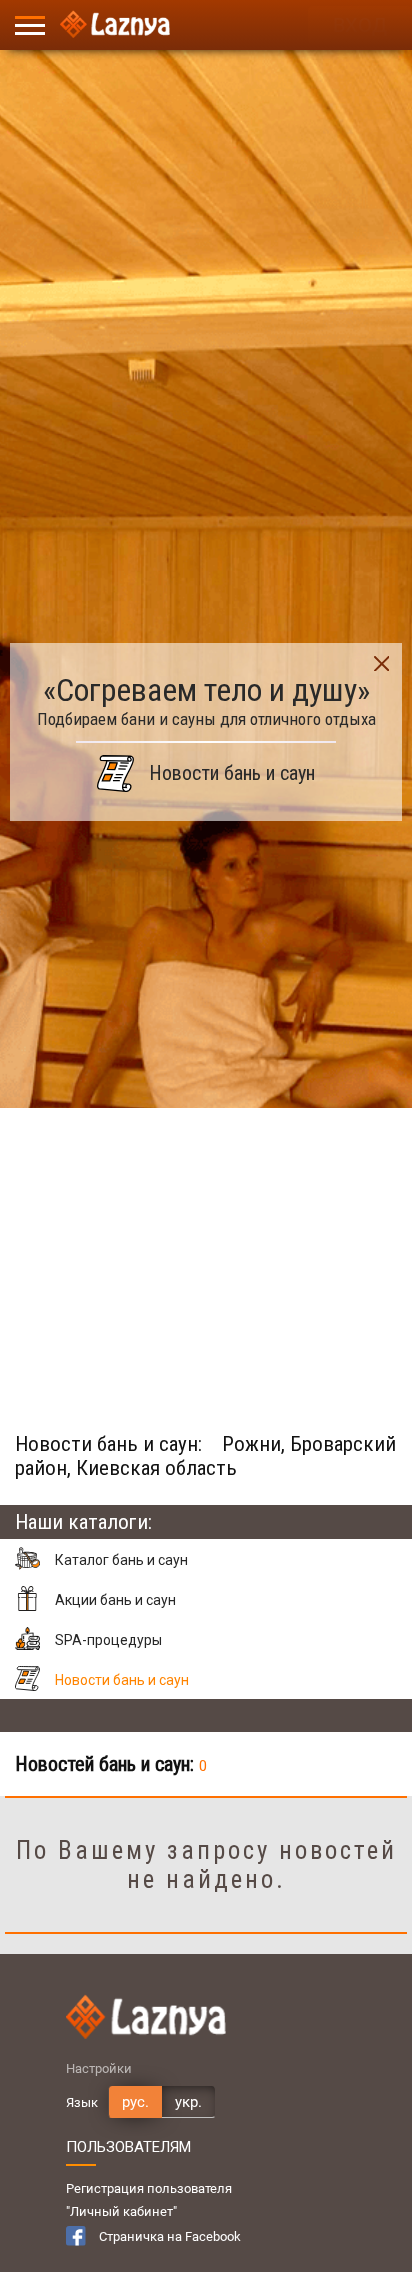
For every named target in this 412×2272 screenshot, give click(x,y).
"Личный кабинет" (121, 2211)
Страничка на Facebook (170, 2236)
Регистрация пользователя (149, 2188)
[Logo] (115, 25)
